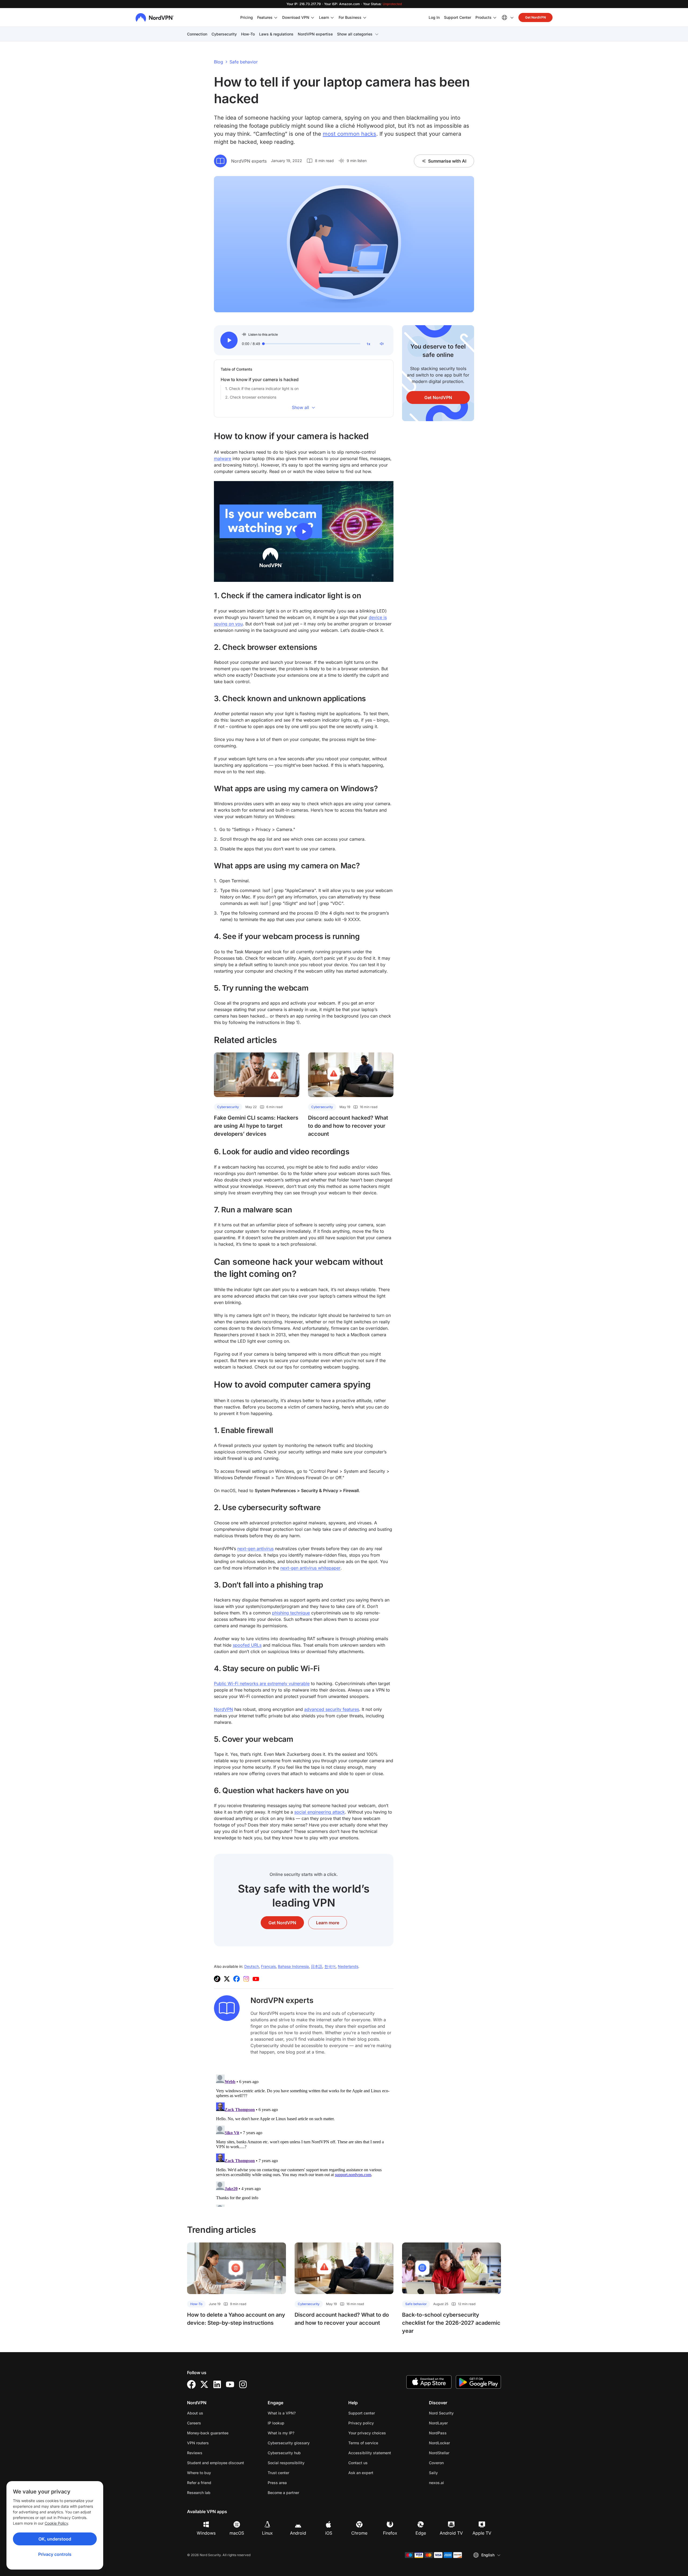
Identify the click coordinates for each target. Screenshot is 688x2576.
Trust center (278, 2473)
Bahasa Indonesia (293, 1966)
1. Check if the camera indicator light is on (262, 388)
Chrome (359, 2533)
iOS (329, 2533)
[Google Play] (478, 2382)
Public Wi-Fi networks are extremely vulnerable (262, 1683)
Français (268, 1966)
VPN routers (198, 2443)
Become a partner (283, 2493)
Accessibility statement (370, 2453)
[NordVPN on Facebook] (236, 1979)
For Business (350, 17)
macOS (237, 2533)
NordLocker (456, 2443)
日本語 (317, 1966)
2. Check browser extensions (251, 397)
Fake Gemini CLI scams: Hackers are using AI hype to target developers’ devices (256, 1126)
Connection (197, 34)
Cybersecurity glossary (289, 2443)
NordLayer (455, 2423)
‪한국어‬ (330, 1966)
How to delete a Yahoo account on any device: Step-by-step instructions (236, 2319)
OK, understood (55, 2539)
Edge (421, 2533)
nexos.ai (453, 2482)
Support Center (458, 17)
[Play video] (304, 532)
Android (298, 2533)
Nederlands (348, 1966)
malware (223, 458)
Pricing (247, 17)
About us (195, 2413)
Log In (434, 17)
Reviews (195, 2453)
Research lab (199, 2493)
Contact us (358, 2463)
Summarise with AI (447, 161)
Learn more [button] (328, 1923)
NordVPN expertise (315, 34)
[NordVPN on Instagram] (246, 1979)
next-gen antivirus (255, 1549)
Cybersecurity (224, 34)
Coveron (453, 2463)
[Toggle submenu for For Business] (365, 17)
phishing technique (291, 1613)
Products (483, 17)
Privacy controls (55, 2554)
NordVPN (223, 1709)
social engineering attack (320, 1812)
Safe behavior (244, 62)
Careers (211, 2423)
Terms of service (380, 2443)
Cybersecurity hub (284, 2453)
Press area (277, 2483)
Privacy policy (378, 2423)
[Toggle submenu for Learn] (332, 17)
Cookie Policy (56, 2523)
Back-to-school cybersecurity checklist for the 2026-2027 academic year (451, 2323)
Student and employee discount (216, 2463)
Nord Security (458, 2413)
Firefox (390, 2533)
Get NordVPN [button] (535, 17)
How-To (248, 34)
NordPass (455, 2433)
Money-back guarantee (208, 2433)
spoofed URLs (247, 1645)
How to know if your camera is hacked (260, 379)
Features (265, 17)
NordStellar (456, 2453)
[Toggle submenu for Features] (276, 17)
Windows (206, 2533)
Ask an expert (361, 2473)
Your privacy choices (367, 2433)
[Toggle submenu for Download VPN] (313, 17)
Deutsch (252, 1966)
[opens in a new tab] (191, 2384)
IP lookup (276, 2423)
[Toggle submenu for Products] (495, 17)
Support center (362, 2413)
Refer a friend (199, 2483)
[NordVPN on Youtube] (256, 1979)
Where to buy (199, 2473)
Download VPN (296, 17)
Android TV (451, 2533)
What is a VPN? (282, 2413)
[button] (229, 340)
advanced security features (332, 1709)
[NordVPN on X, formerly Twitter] (227, 1979)
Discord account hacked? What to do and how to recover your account (348, 1126)
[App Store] (429, 2382)
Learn (324, 17)
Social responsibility (286, 2463)
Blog (218, 62)
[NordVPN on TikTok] (217, 1979)
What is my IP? (281, 2433)
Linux (267, 2533)
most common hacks (350, 134)
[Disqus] (304, 2140)
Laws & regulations (276, 34)
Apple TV (482, 2533)
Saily (450, 2473)
